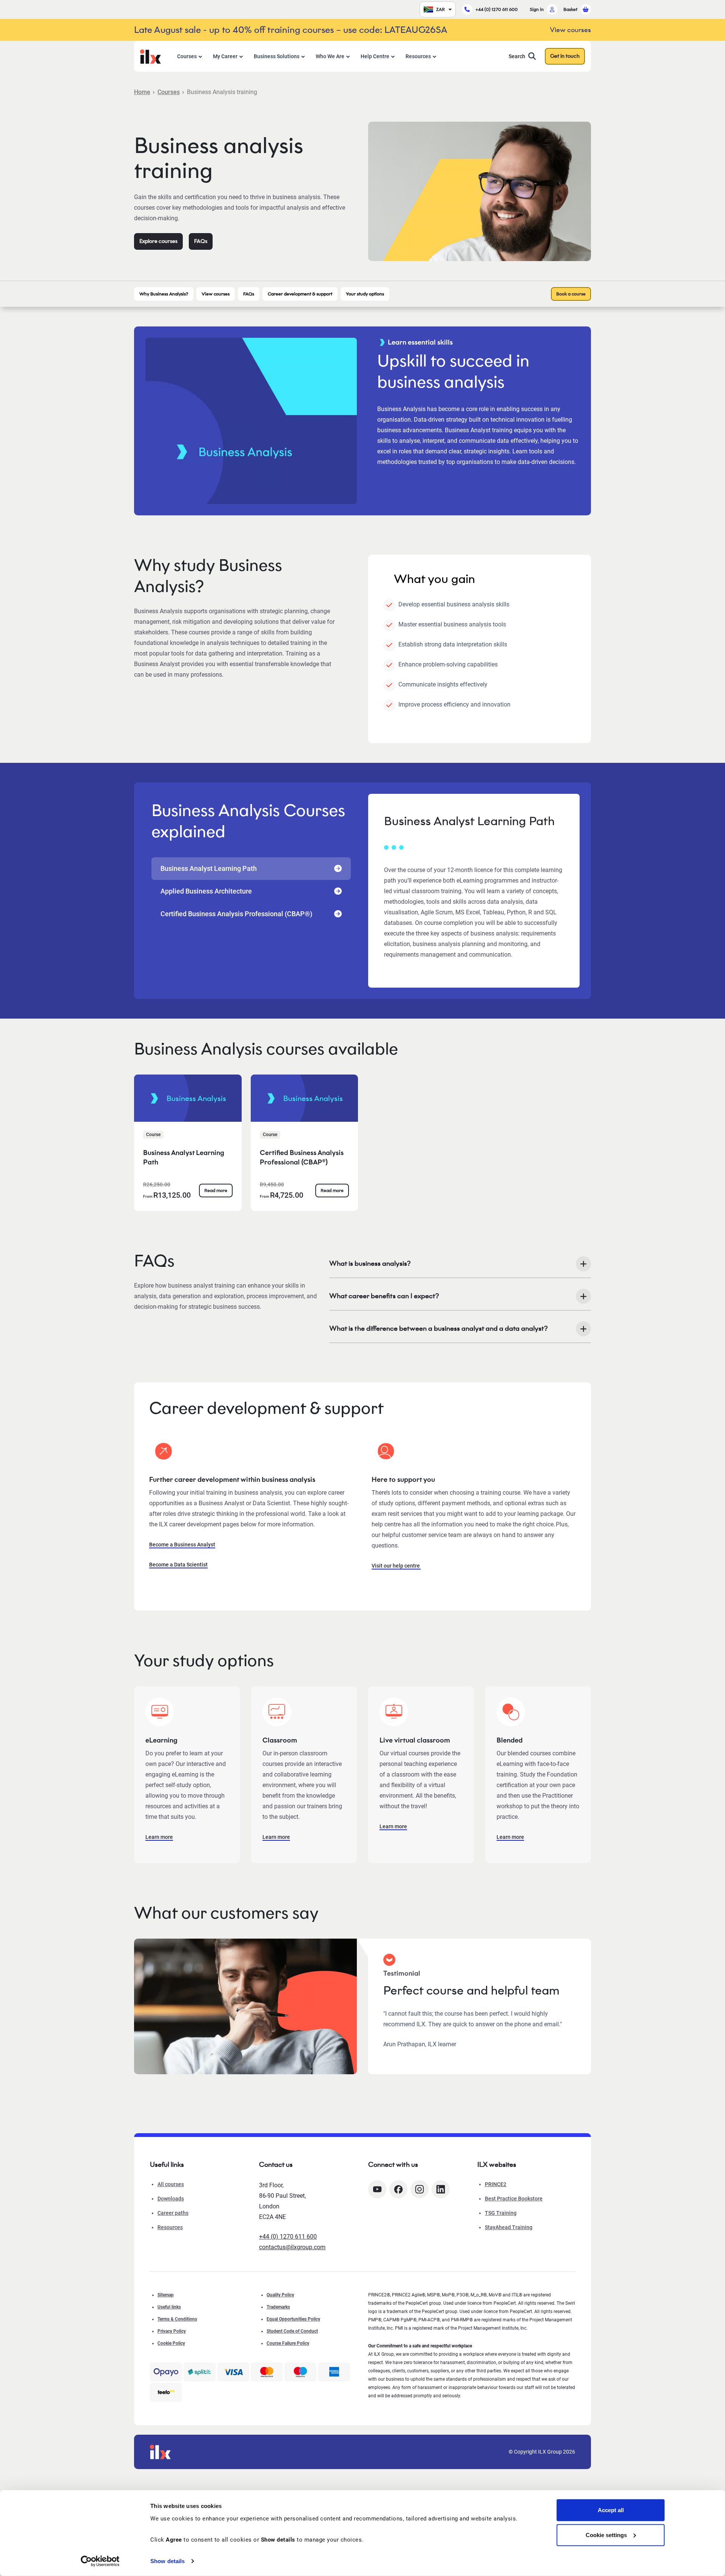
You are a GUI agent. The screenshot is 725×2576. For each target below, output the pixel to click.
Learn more (159, 1837)
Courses (187, 56)
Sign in (537, 9)
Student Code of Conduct (292, 2331)
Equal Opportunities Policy (293, 2319)
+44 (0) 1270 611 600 (497, 9)
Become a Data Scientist (178, 1565)
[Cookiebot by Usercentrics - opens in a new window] (100, 2561)
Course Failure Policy (288, 2343)
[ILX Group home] (150, 56)
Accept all (611, 2510)
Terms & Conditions (177, 2319)
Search (517, 56)
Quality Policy (280, 2295)
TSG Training (501, 2213)
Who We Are (330, 56)
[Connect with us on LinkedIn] (441, 2189)
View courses (216, 294)
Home (142, 92)
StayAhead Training (509, 2227)
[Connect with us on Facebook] (398, 2189)
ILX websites (497, 2165)
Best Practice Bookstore (514, 2199)
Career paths (173, 2213)
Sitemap (166, 2295)
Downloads (171, 2199)
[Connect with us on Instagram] (420, 2189)
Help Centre (375, 56)
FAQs (201, 241)
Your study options (365, 294)
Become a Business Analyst (182, 1545)
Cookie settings (606, 2535)
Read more (216, 1190)
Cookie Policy (171, 2343)
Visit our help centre (396, 1566)
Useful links (169, 2307)
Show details (167, 2561)
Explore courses (158, 241)
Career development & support (300, 294)
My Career (225, 56)
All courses (171, 2184)
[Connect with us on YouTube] (377, 2189)
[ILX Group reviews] (166, 2392)
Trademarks (278, 2307)
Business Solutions (277, 56)
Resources (418, 56)
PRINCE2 (496, 2184)
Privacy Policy (172, 2331)
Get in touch (565, 56)
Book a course (571, 294)
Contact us (276, 2165)
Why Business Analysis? (164, 294)
